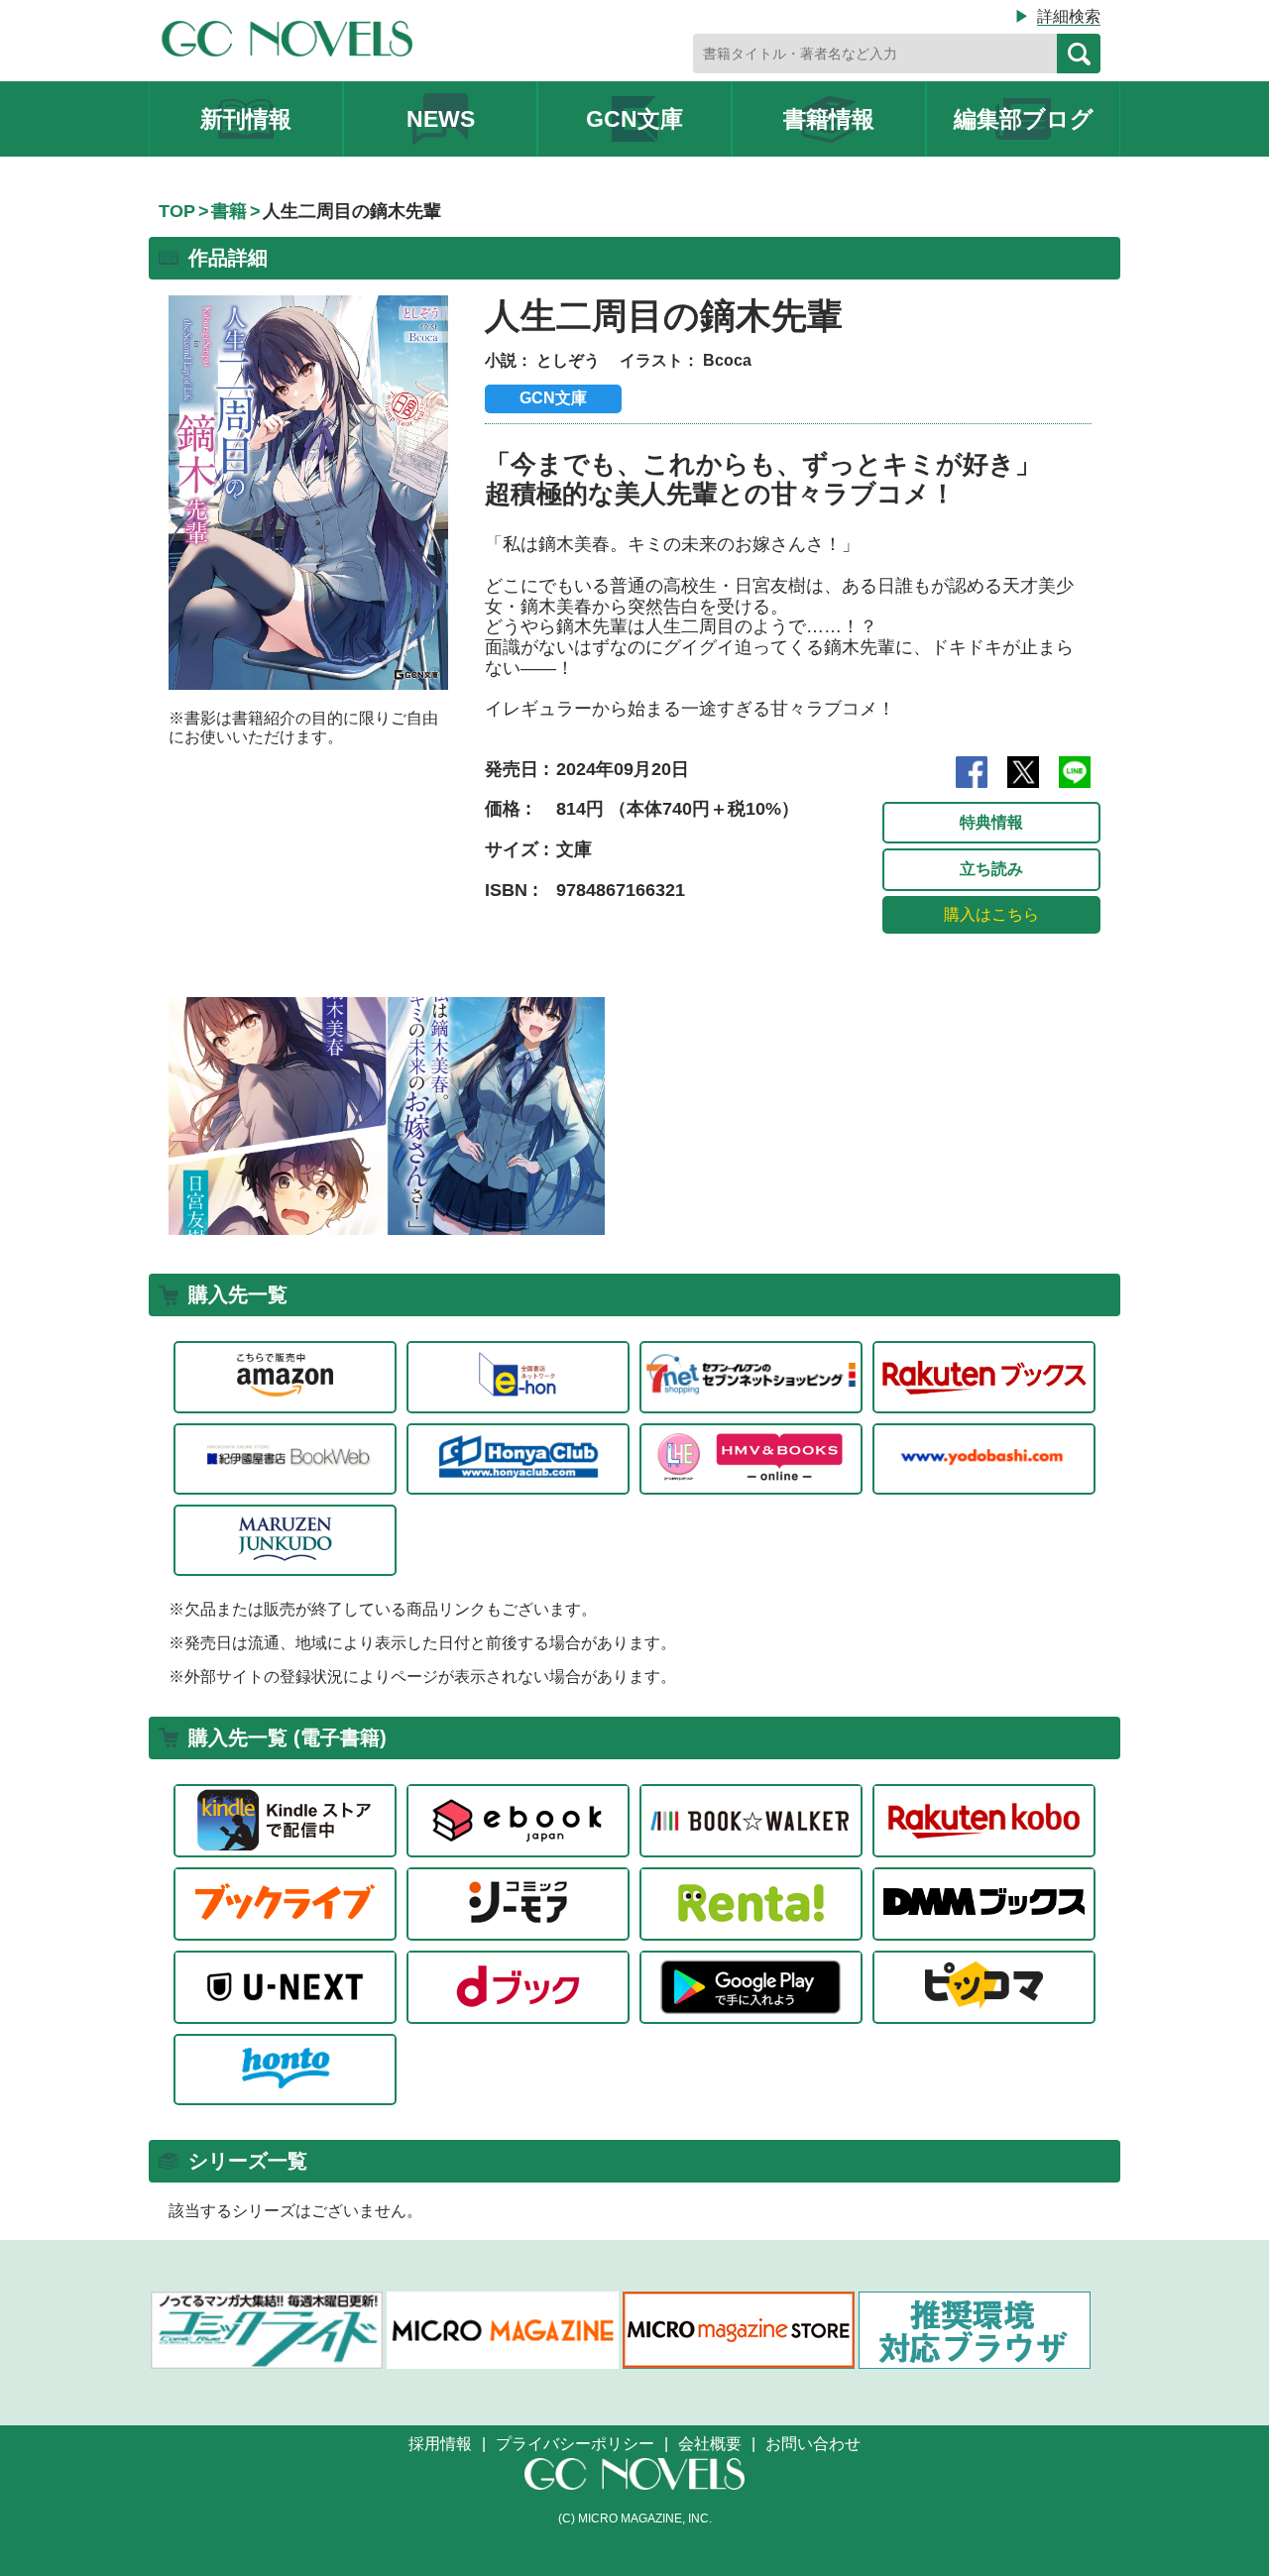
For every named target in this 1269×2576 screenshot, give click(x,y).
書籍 (229, 211)
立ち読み (991, 869)
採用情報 (440, 2444)
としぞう (568, 360)
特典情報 (991, 822)
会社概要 (710, 2444)
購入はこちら (991, 914)
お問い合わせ (813, 2444)
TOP (177, 211)
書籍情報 (829, 119)
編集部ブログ (1024, 119)
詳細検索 (1069, 16)
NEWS (441, 119)
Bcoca (727, 360)
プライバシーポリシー (575, 2444)
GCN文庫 (634, 119)
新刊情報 (246, 119)
